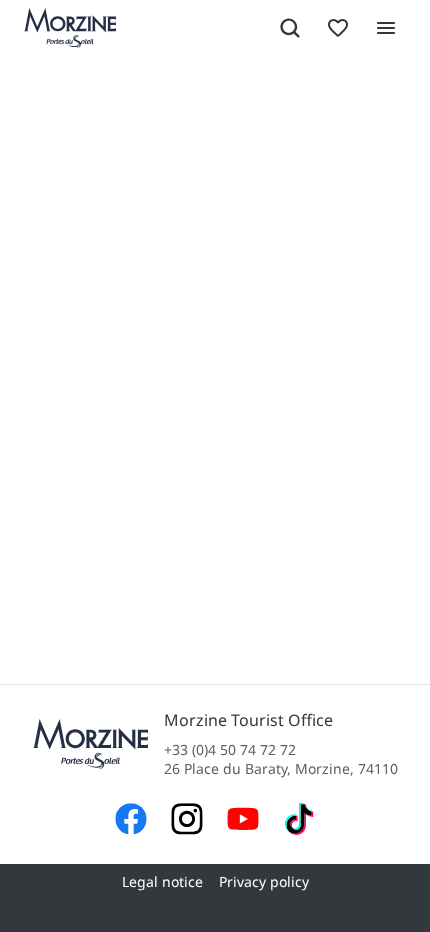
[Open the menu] (386, 28)
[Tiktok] (299, 821)
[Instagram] (187, 821)
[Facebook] (131, 821)
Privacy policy (264, 881)
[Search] (290, 28)
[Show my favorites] (338, 28)
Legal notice (162, 881)
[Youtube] (243, 821)
